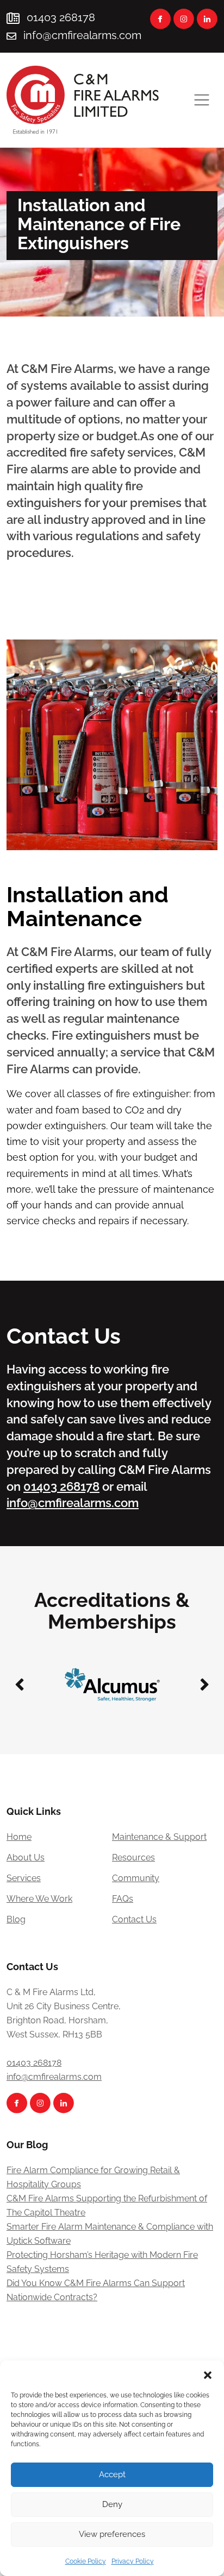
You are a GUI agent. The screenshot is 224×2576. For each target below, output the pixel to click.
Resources (133, 1857)
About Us (26, 1857)
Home (19, 1837)
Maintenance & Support (159, 1837)
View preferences (112, 2534)
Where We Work (39, 1899)
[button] (208, 2374)
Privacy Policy (133, 2561)
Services (24, 1878)
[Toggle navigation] (202, 100)
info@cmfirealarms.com (82, 35)
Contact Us (134, 1919)
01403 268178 (60, 17)
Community (136, 1878)
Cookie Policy (86, 2561)
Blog (16, 1919)
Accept (112, 2474)
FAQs (123, 1899)
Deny (112, 2504)
